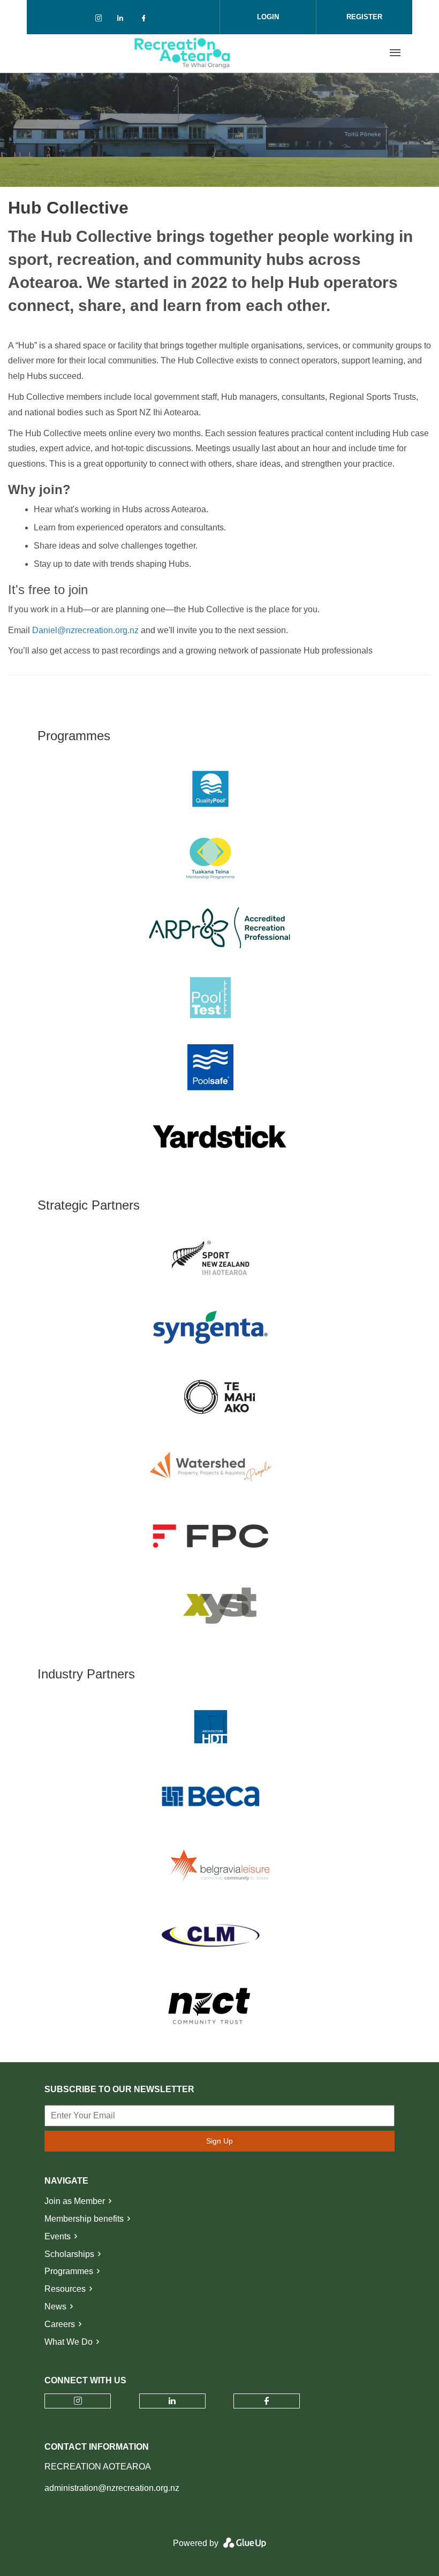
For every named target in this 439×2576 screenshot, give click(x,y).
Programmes (69, 2271)
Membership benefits (84, 2219)
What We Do (69, 2342)
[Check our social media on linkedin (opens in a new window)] (123, 20)
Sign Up (219, 2141)
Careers (60, 2324)
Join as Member (75, 2201)
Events (58, 2236)
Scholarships (69, 2254)
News (55, 2307)
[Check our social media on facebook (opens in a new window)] (146, 20)
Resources (65, 2289)
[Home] (183, 53)
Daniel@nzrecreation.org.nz (85, 630)
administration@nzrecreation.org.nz (112, 2488)
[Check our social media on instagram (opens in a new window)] (101, 20)
